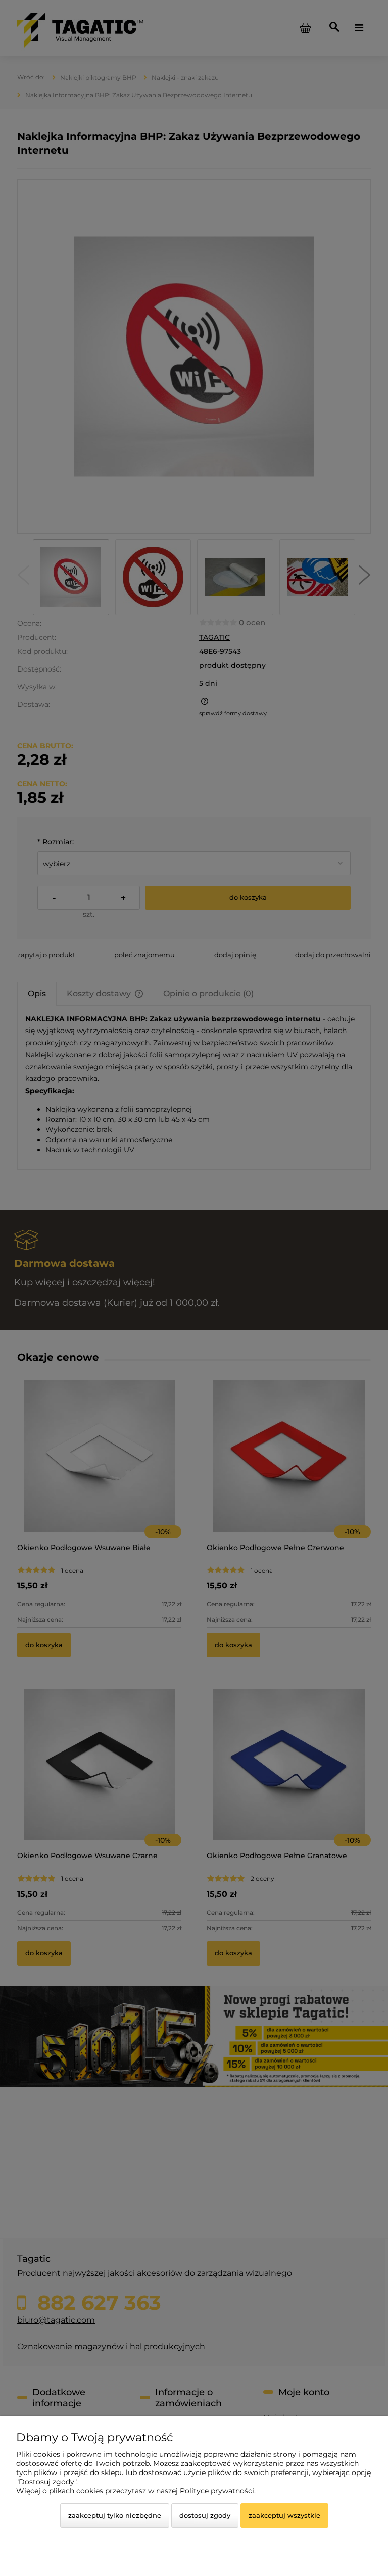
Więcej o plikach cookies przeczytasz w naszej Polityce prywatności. (136, 2491)
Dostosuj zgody (205, 2515)
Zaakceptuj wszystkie (284, 2515)
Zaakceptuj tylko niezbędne (115, 2515)
